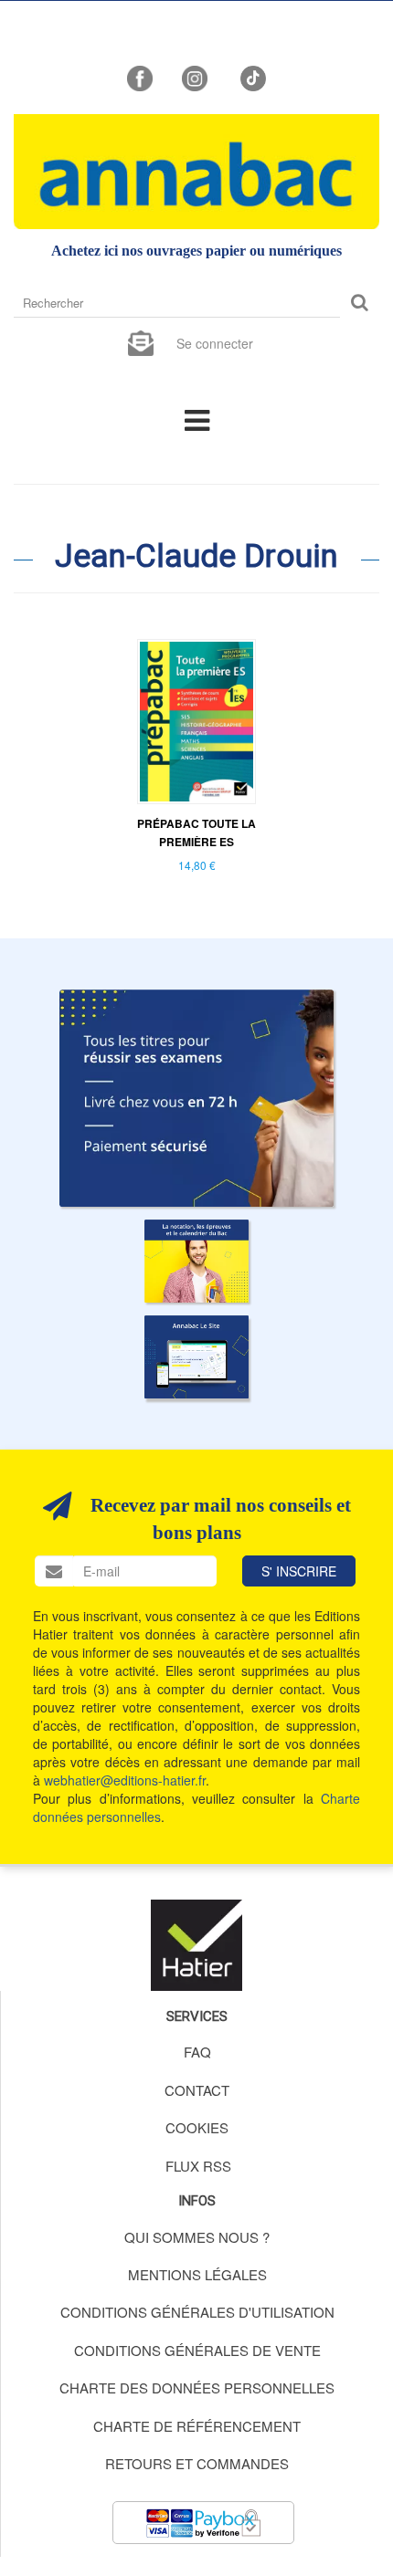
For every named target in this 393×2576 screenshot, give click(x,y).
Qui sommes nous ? (197, 2237)
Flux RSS (198, 2166)
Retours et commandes (197, 2463)
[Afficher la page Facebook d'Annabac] (140, 77)
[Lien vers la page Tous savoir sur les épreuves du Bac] (197, 1261)
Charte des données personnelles (197, 2388)
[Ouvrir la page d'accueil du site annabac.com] (197, 1357)
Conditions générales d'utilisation (197, 2312)
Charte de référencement (197, 2426)
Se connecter (215, 343)
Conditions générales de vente (197, 2350)
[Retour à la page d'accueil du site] (196, 172)
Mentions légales (197, 2274)
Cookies (197, 2127)
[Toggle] (197, 419)
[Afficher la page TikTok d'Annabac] (251, 77)
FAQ (197, 2052)
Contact (197, 2090)
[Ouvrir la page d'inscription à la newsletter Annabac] (141, 341)
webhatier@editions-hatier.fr (125, 1780)
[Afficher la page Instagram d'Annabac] (195, 77)
